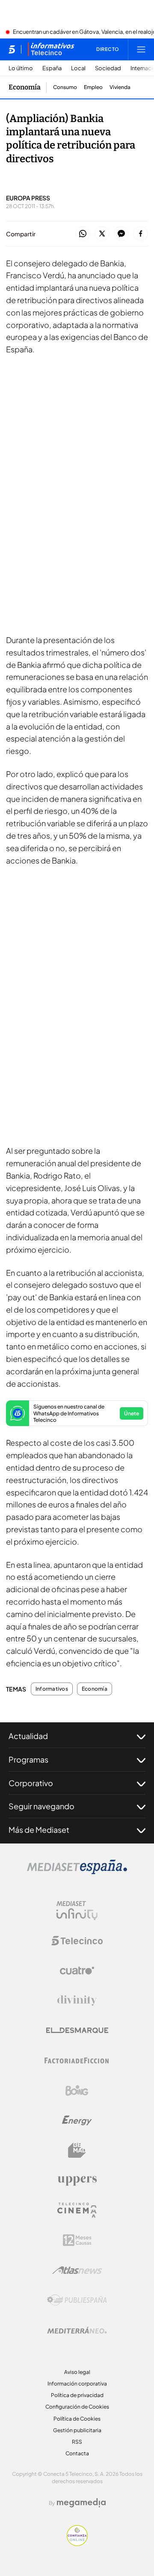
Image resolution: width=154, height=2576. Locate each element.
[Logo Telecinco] (77, 1941)
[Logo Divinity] (77, 2001)
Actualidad (28, 1736)
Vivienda (120, 87)
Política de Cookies (77, 2419)
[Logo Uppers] (77, 2180)
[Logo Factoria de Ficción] (77, 2061)
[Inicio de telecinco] (12, 49)
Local (78, 68)
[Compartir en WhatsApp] (83, 234)
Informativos (52, 1689)
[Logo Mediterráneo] (77, 2330)
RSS (77, 2442)
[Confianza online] (77, 2543)
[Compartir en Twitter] (102, 234)
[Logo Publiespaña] (77, 2300)
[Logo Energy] (77, 2120)
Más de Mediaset (39, 1830)
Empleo (93, 87)
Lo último (21, 68)
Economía (25, 87)
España (52, 68)
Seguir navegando (41, 1806)
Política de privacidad (77, 2395)
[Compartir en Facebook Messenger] (121, 234)
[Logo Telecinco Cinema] (77, 2210)
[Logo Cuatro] (77, 1971)
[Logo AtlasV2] (77, 2270)
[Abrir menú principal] (141, 49)
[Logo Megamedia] (81, 2503)
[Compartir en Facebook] (141, 234)
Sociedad (108, 68)
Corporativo (31, 1783)
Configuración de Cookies (77, 2407)
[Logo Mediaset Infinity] (77, 1911)
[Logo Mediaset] (77, 1872)
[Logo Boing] (77, 2091)
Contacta (77, 2453)
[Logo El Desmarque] (77, 2030)
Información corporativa (77, 2384)
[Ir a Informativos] (51, 49)
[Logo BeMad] (77, 2150)
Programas (28, 1759)
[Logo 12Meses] (77, 2240)
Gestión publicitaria (77, 2430)
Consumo (65, 87)
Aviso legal (77, 2372)
